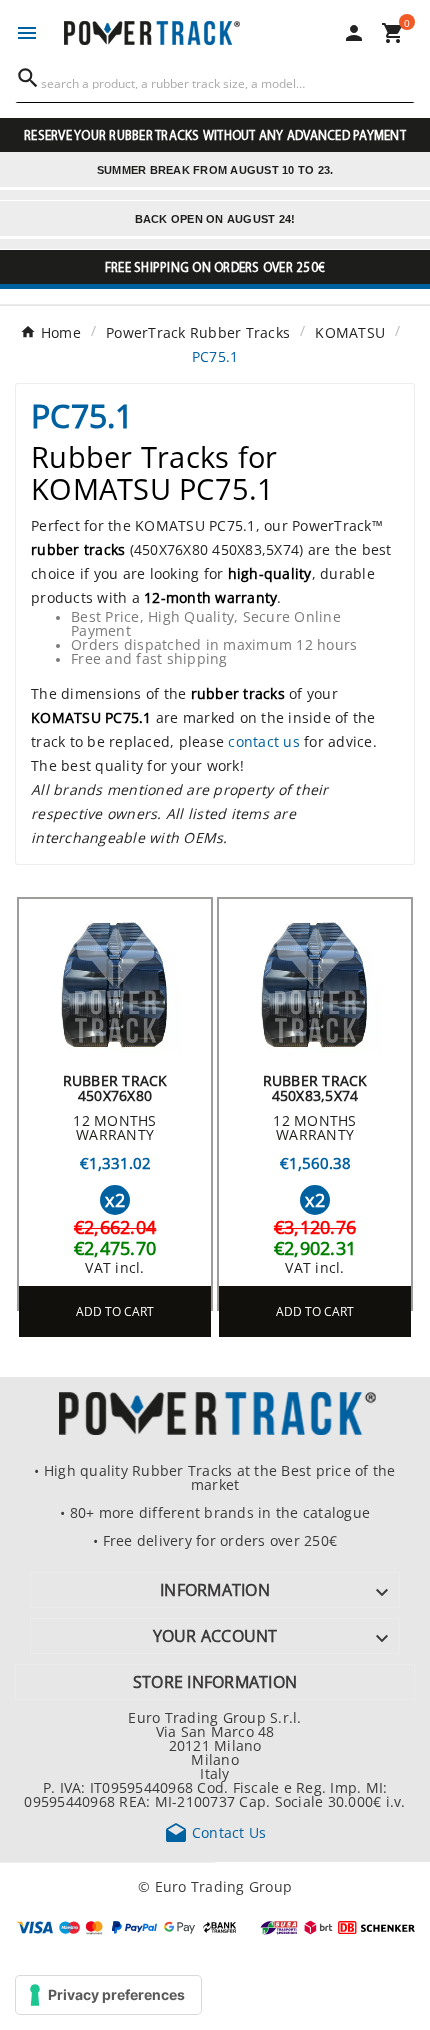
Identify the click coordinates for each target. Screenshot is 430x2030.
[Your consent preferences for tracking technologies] (108, 1995)
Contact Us (215, 1832)
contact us (264, 741)
